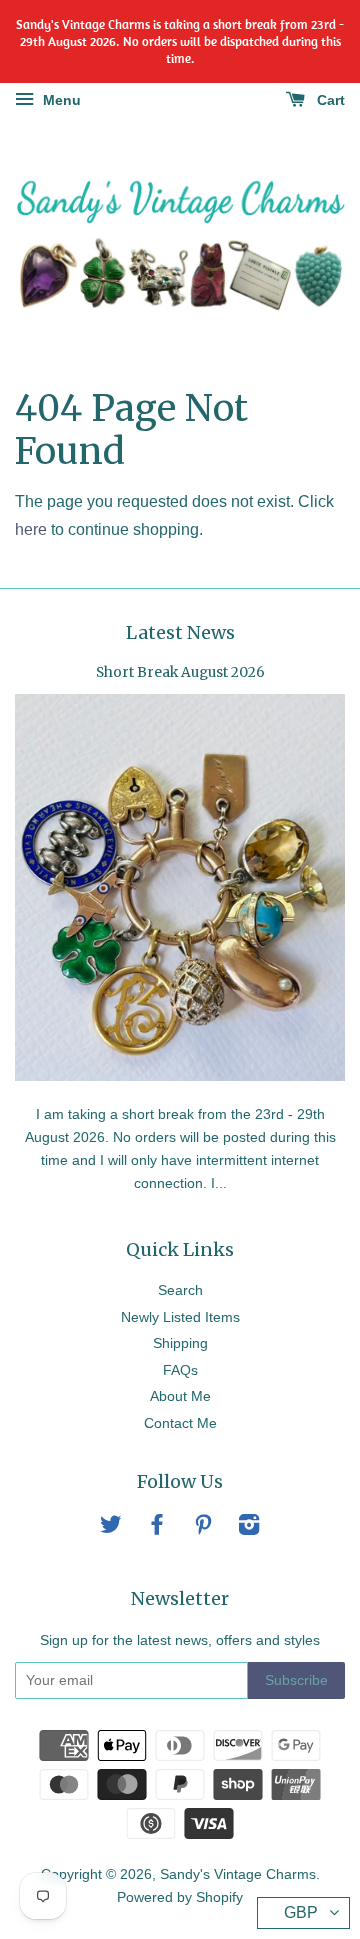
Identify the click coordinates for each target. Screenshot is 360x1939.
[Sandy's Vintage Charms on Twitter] (111, 1528)
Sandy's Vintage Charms (238, 1874)
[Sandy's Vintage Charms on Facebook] (157, 1528)
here (31, 529)
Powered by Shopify (180, 1897)
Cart (329, 100)
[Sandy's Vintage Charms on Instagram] (249, 1528)
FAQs (180, 1370)
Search (180, 1290)
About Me (180, 1396)
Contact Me (180, 1423)
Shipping (180, 1343)
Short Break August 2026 (180, 672)
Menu (60, 100)
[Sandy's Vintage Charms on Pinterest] (203, 1528)
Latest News (180, 632)
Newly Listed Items (180, 1317)
